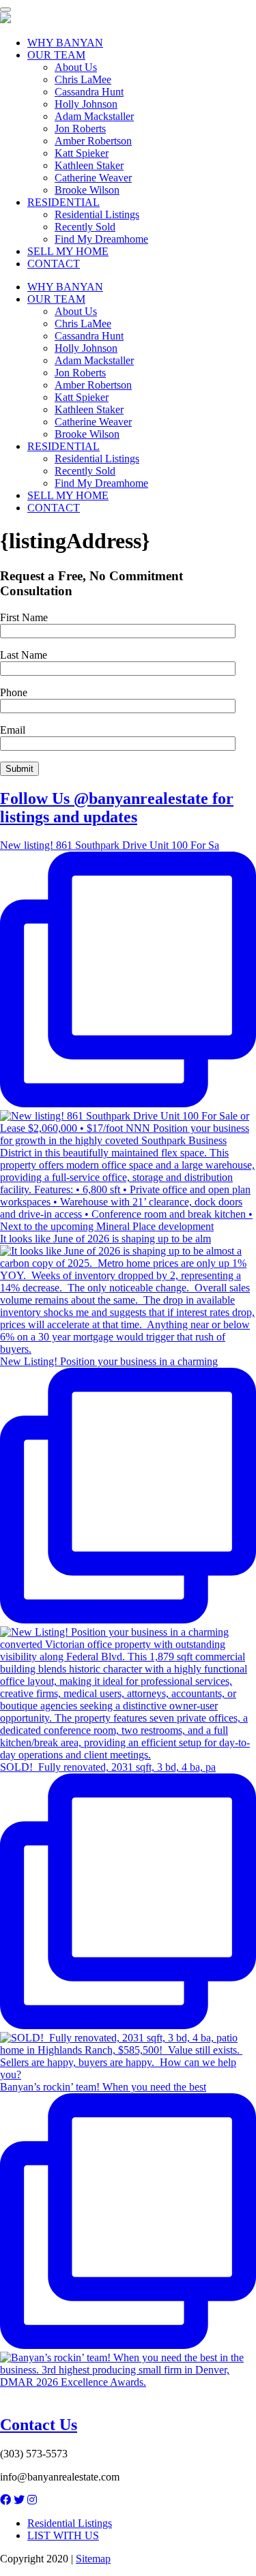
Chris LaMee (83, 79)
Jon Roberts (80, 129)
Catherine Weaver (93, 178)
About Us (76, 67)
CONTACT (54, 264)
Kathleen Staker (89, 165)
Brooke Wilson (87, 190)
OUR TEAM (56, 55)
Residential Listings (97, 214)
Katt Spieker (82, 153)
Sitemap (93, 2559)
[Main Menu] (5, 10)
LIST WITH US (63, 2535)
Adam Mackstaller (94, 116)
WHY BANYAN (65, 43)
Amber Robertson (93, 141)
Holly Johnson (86, 104)
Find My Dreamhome (101, 239)
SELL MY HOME (68, 251)
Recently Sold (85, 227)
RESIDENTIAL (63, 202)
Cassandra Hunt (89, 92)
